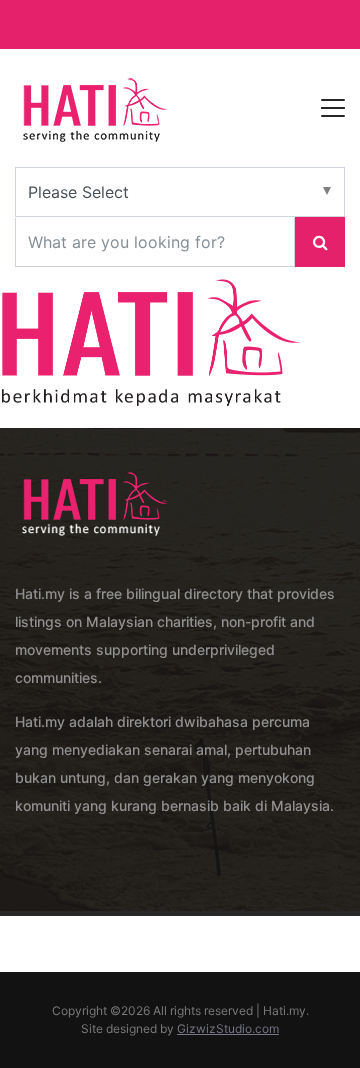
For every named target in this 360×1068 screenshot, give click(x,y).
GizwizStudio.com (228, 1028)
